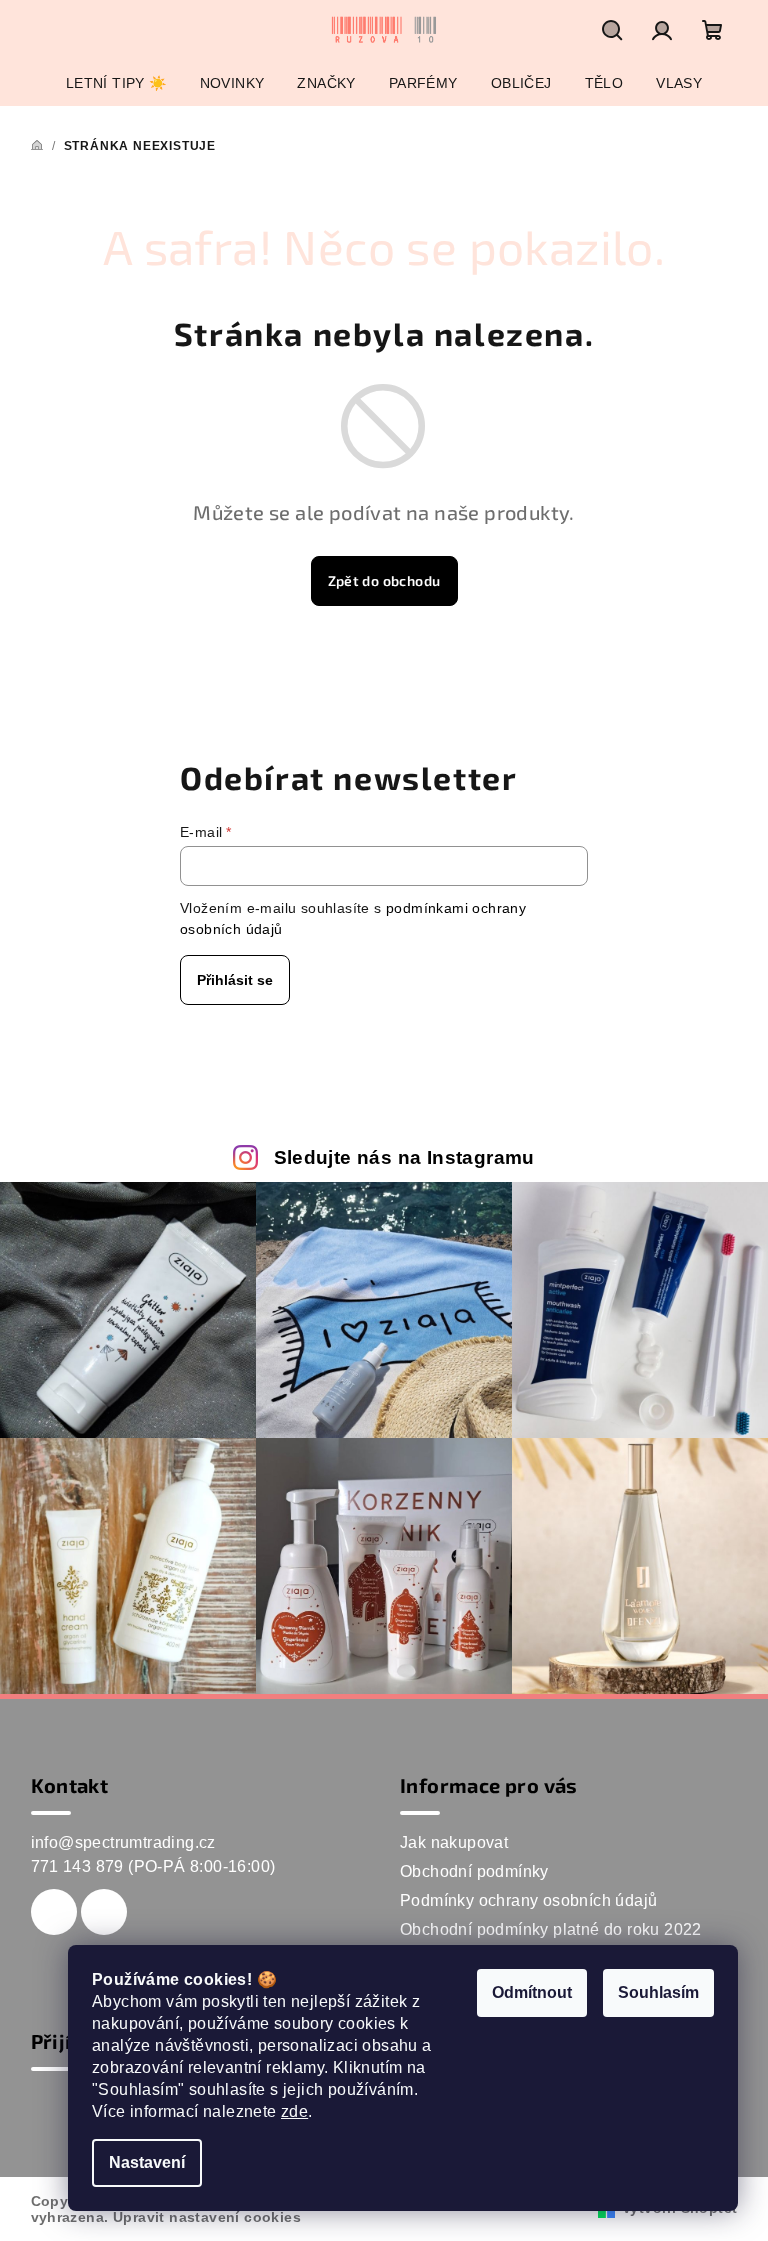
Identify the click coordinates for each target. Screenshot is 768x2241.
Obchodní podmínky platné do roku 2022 (551, 1929)
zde (294, 2111)
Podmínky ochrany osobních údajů (528, 1900)
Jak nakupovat (454, 1842)
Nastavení (147, 2162)
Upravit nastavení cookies (207, 2217)
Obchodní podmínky (474, 1871)
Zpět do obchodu (384, 580)
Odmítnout (532, 1992)
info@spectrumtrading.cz (123, 1842)
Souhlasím (658, 1992)
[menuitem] (116, 83)
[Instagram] (104, 1912)
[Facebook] (54, 1912)
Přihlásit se (235, 980)
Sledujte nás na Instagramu (404, 1157)
